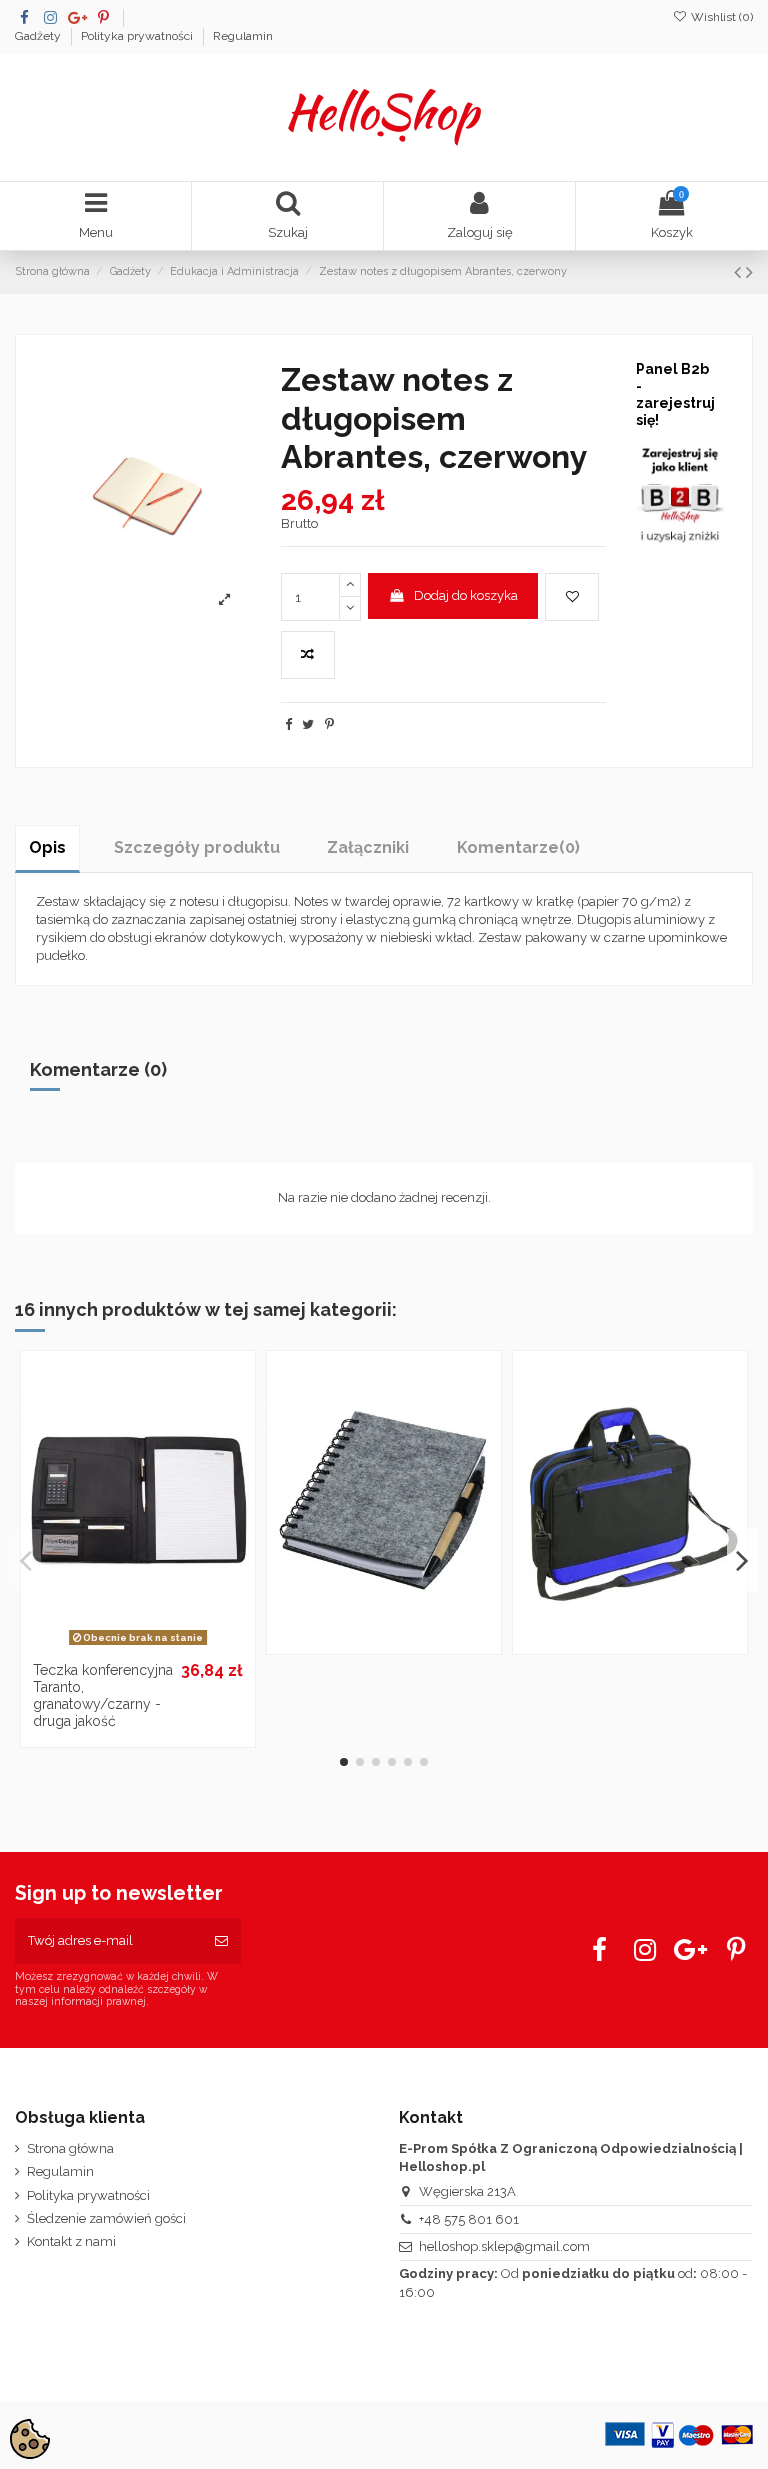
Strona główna (70, 2148)
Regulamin (243, 36)
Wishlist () (720, 17)
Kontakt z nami (71, 2241)
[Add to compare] (308, 655)
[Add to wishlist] (572, 597)
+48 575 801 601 (469, 2219)
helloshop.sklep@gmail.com (504, 2246)
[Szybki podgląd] (164, 1646)
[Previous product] (740, 272)
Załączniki (368, 847)
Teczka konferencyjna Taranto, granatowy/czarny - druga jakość (103, 1695)
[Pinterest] (329, 724)
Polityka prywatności (138, 36)
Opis (47, 847)
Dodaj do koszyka (466, 595)
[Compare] (138, 1646)
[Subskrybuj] (221, 1941)
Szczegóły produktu (197, 847)
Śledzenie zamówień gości (106, 2218)
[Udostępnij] (288, 724)
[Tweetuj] (308, 724)
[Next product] (749, 272)
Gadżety (39, 36)
